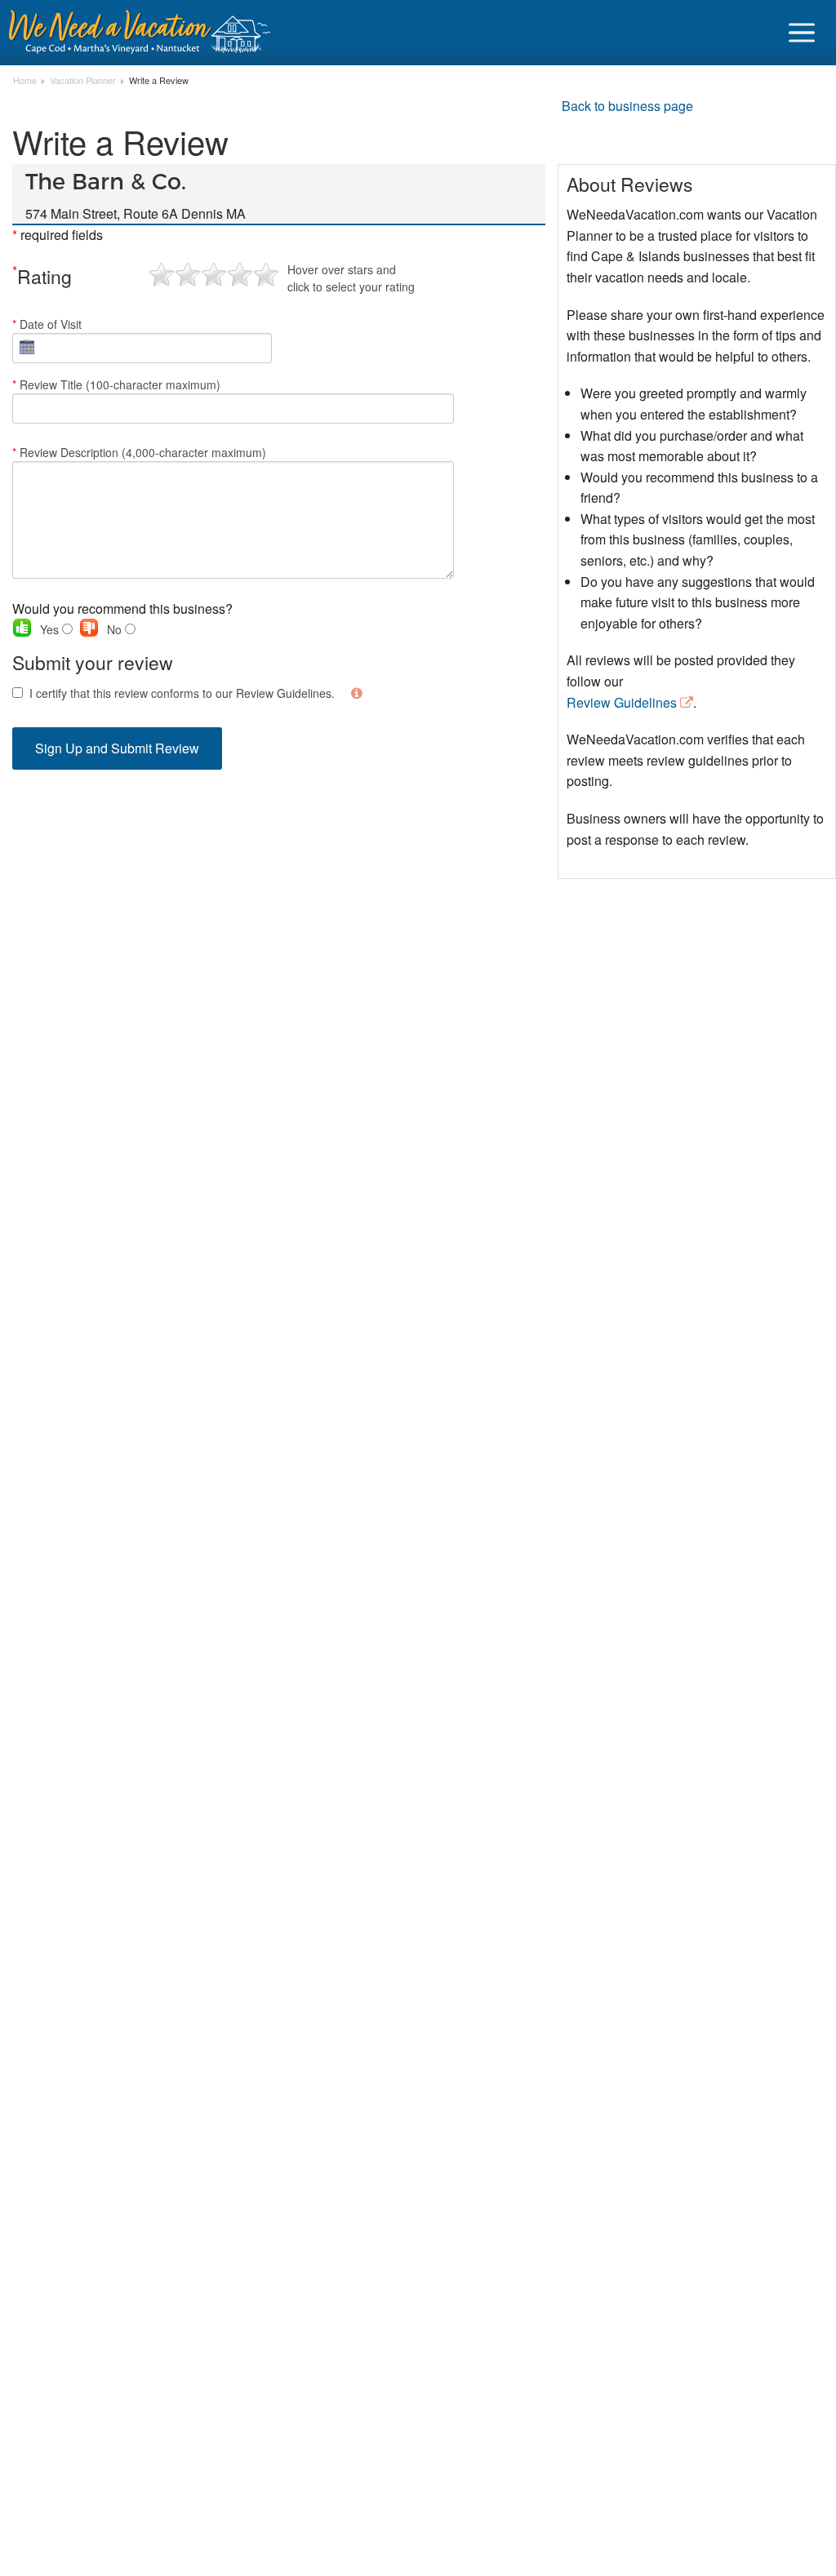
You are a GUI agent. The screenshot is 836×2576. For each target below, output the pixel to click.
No (116, 629)
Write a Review (159, 81)
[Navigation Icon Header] (802, 33)
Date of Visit (47, 324)
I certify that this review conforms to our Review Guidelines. (182, 693)
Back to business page (627, 106)
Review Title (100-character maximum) (116, 384)
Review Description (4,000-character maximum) (139, 452)
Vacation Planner (83, 81)
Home (25, 81)
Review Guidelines (622, 702)
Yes (51, 629)
